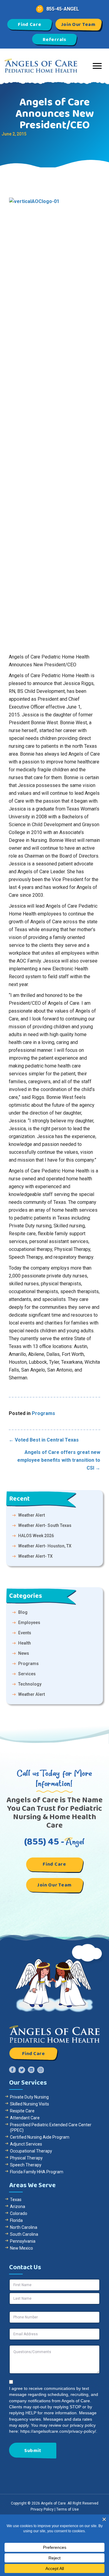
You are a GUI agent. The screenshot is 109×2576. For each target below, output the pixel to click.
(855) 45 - (54, 1842)
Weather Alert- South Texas (45, 1525)
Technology (30, 1684)
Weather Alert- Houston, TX (45, 1546)
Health (25, 1643)
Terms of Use (68, 2509)
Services (27, 1674)
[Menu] (97, 66)
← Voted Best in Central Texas (44, 1440)
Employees (29, 1623)
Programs (43, 1413)
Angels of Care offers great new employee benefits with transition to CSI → (59, 1460)
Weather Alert (31, 1515)
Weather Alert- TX (35, 1556)
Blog (23, 1612)
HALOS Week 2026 (36, 1536)
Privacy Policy (42, 2509)
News (24, 1653)
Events (25, 1633)
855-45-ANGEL (63, 9)
